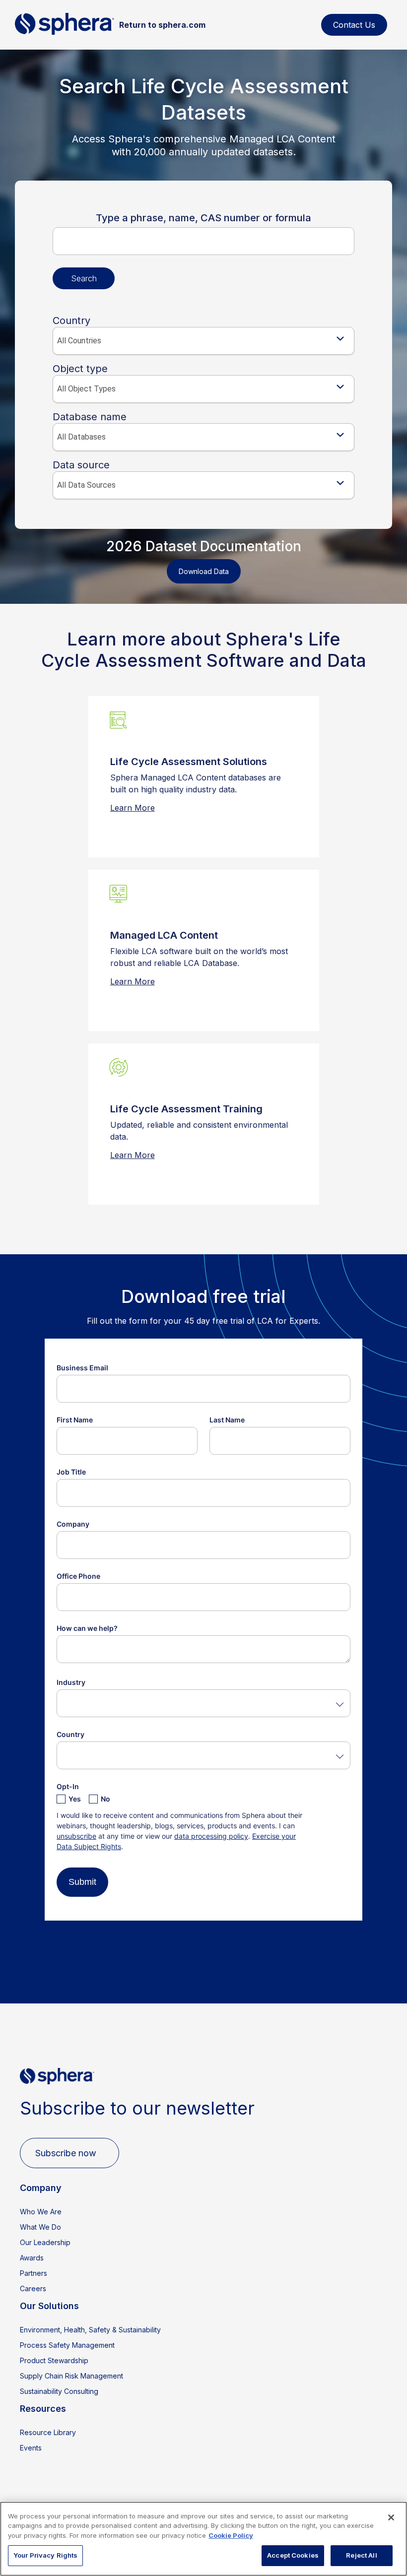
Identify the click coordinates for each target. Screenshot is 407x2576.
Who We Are (41, 2212)
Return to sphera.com (162, 25)
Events (31, 2448)
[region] (203, 2539)
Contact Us (354, 25)
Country (71, 321)
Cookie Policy (231, 2535)
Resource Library (48, 2432)
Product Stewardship (54, 2360)
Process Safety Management (67, 2345)
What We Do (40, 2227)
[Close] (391, 2517)
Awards (32, 2258)
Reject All (361, 2555)
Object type (80, 369)
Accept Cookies (293, 2555)
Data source (81, 465)
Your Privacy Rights (45, 2555)
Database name (90, 417)
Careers (33, 2288)
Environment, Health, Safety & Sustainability (90, 2330)
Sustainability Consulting (59, 2391)
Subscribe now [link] (66, 2153)
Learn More (133, 808)
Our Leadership (45, 2242)
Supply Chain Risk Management (71, 2376)
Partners (34, 2273)
